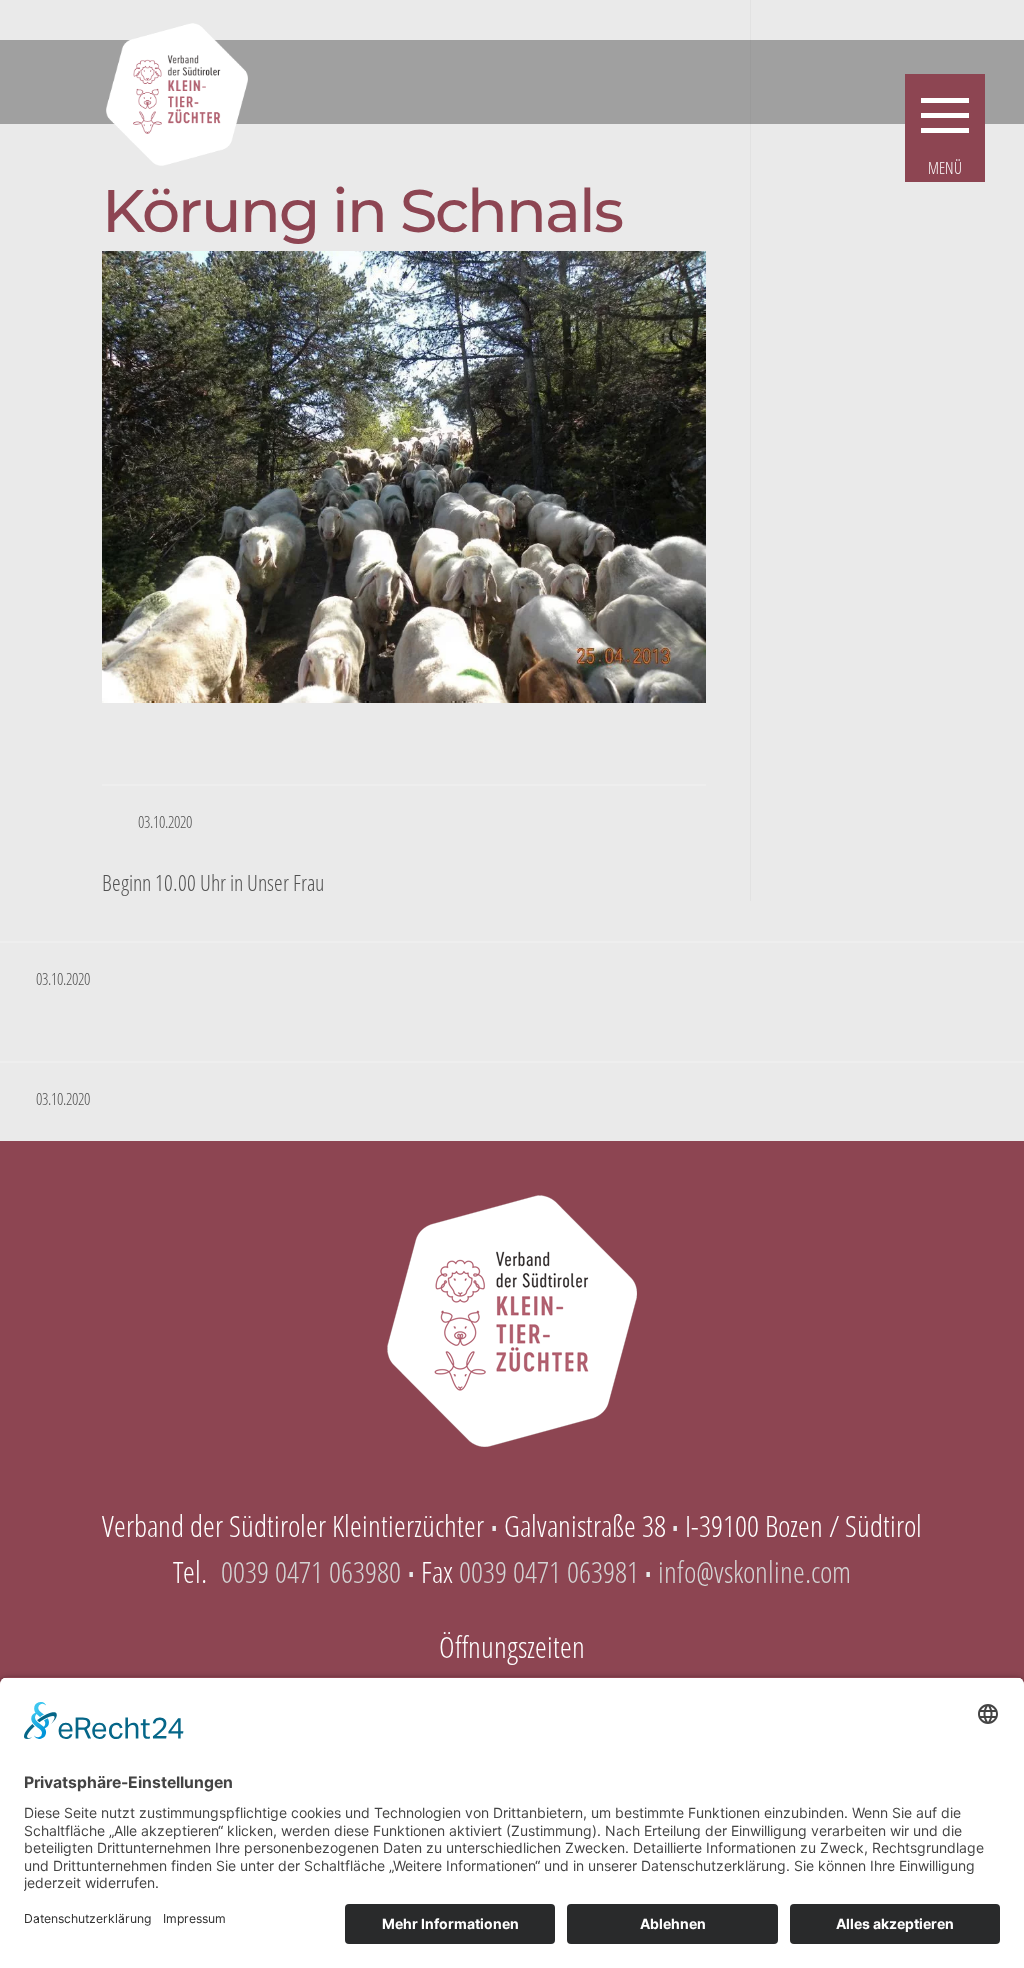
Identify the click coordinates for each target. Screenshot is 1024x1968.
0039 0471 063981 (549, 1571)
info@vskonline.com (754, 1571)
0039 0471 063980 (311, 1571)
